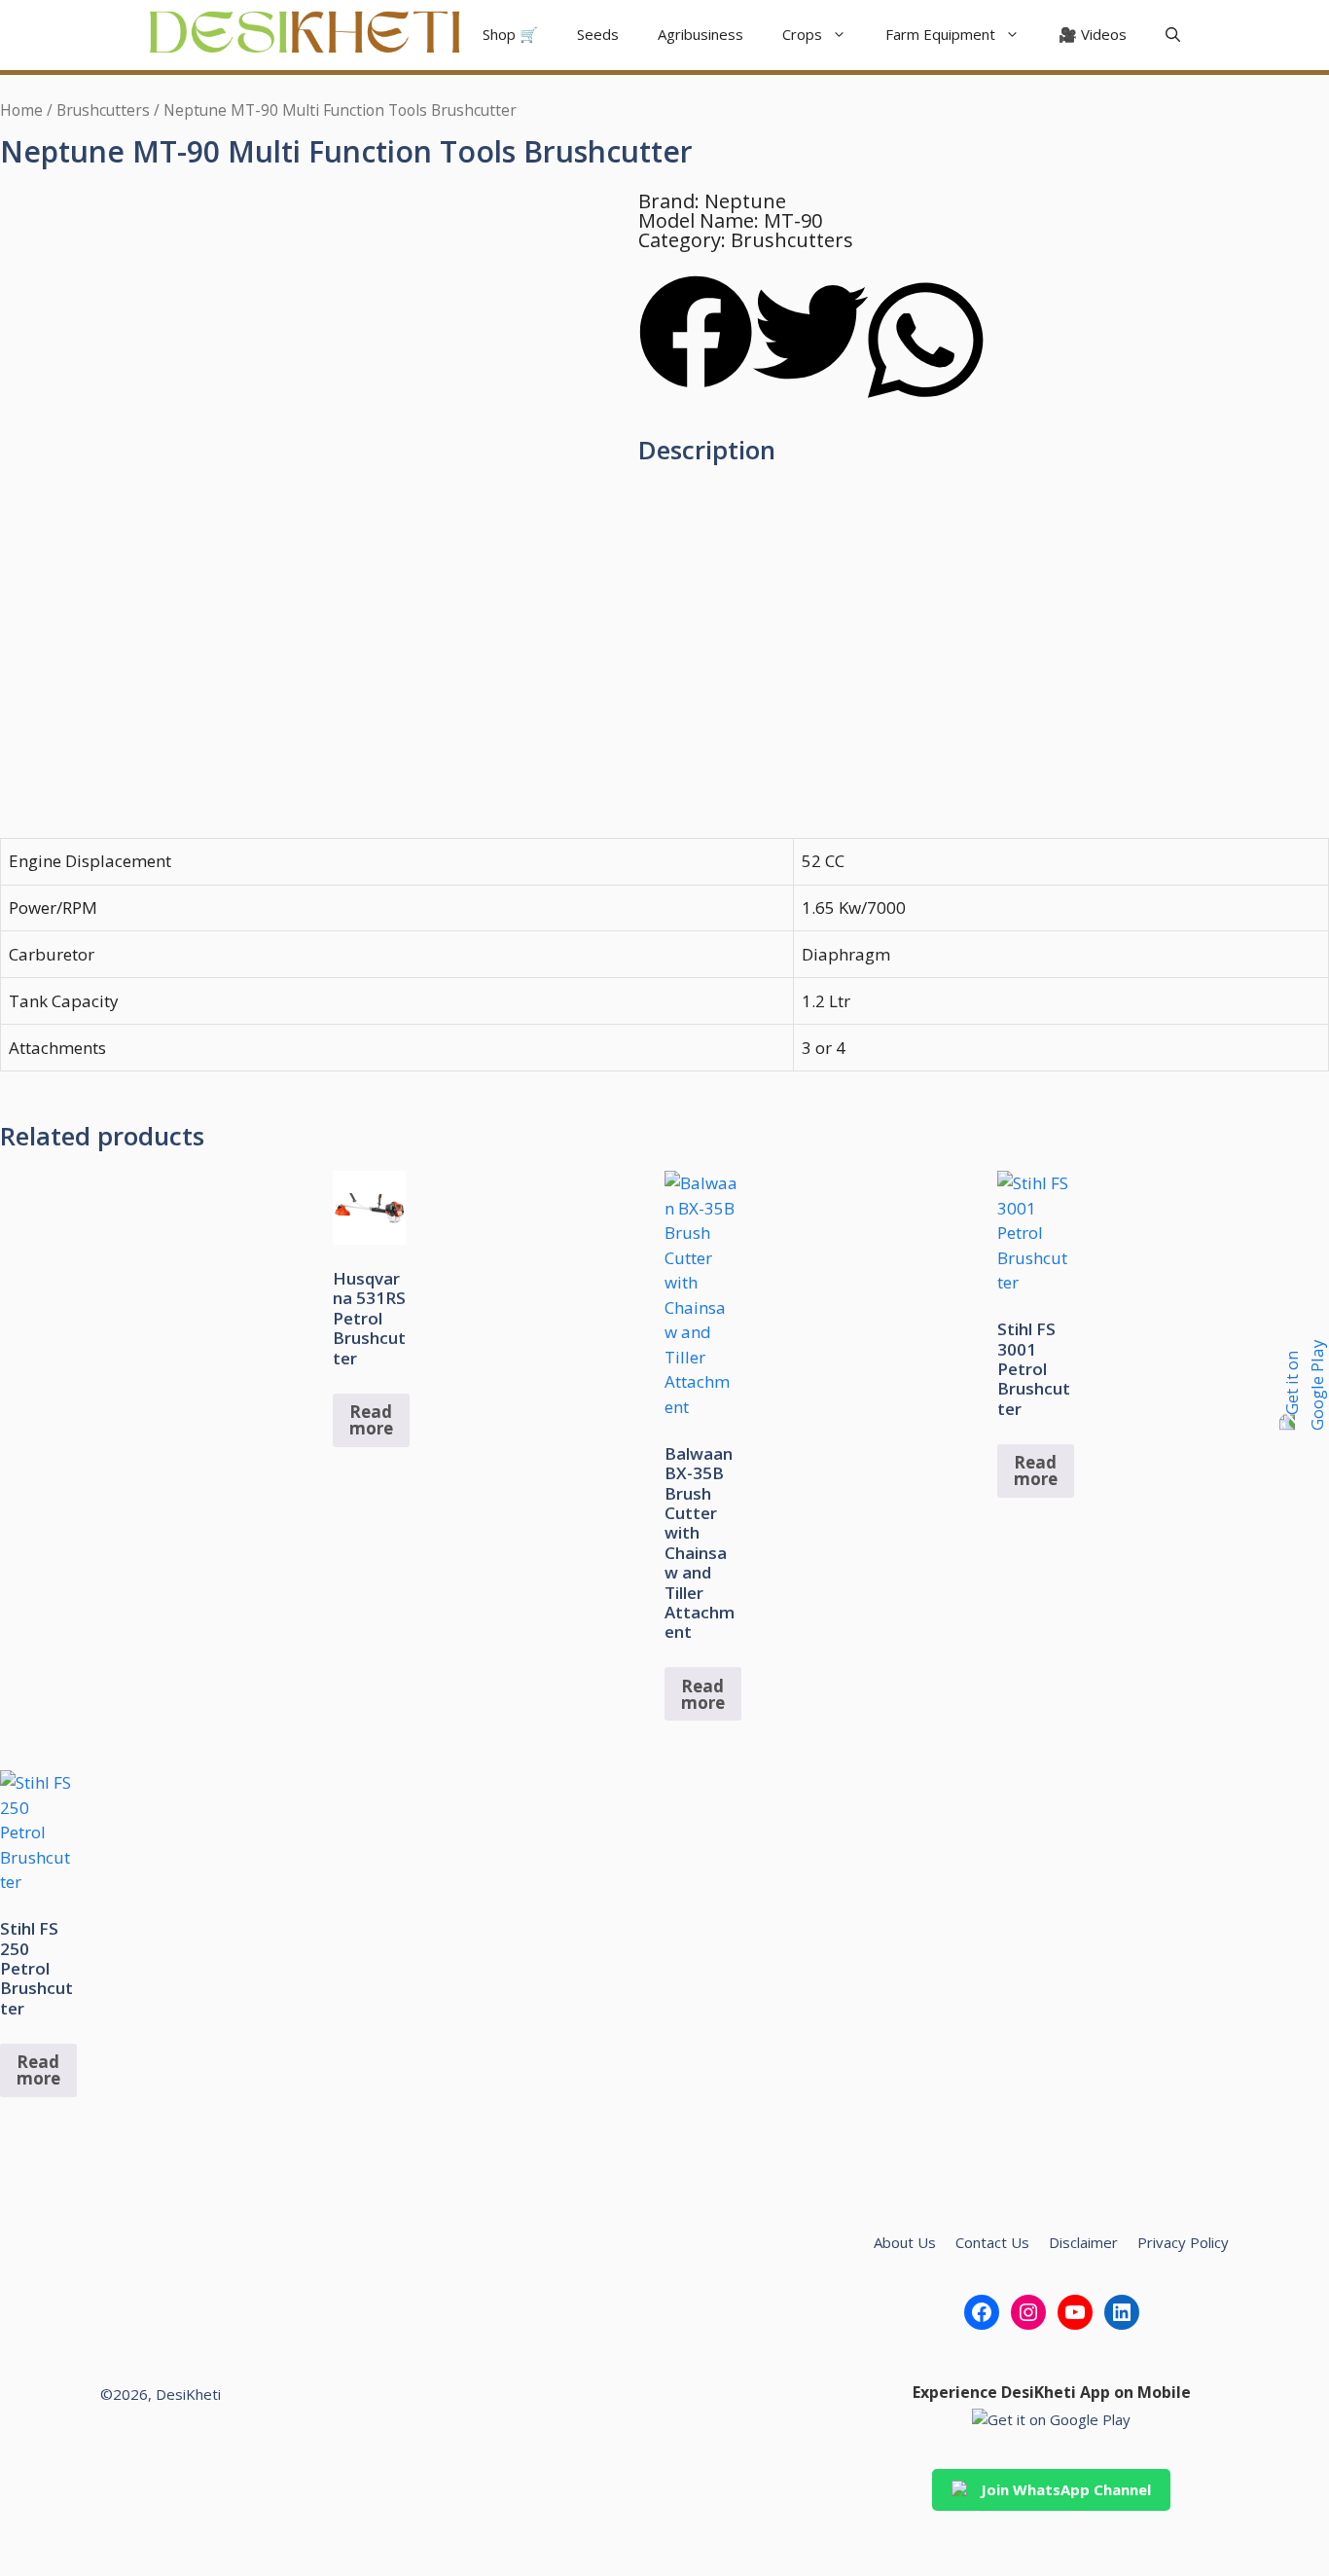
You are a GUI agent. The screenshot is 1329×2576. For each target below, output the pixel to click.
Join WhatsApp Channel (1066, 2489)
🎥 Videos (1093, 34)
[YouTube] (1075, 2312)
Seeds (598, 34)
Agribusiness (700, 34)
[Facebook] (982, 2312)
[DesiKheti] (305, 35)
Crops (802, 34)
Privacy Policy (1183, 2242)
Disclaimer (1083, 2242)
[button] (1173, 35)
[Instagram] (1028, 2312)
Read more (371, 1420)
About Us (905, 2242)
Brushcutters (103, 110)
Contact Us (992, 2242)
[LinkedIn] (1122, 2312)
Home (21, 110)
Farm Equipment (940, 34)
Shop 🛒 (510, 34)
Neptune (745, 201)
